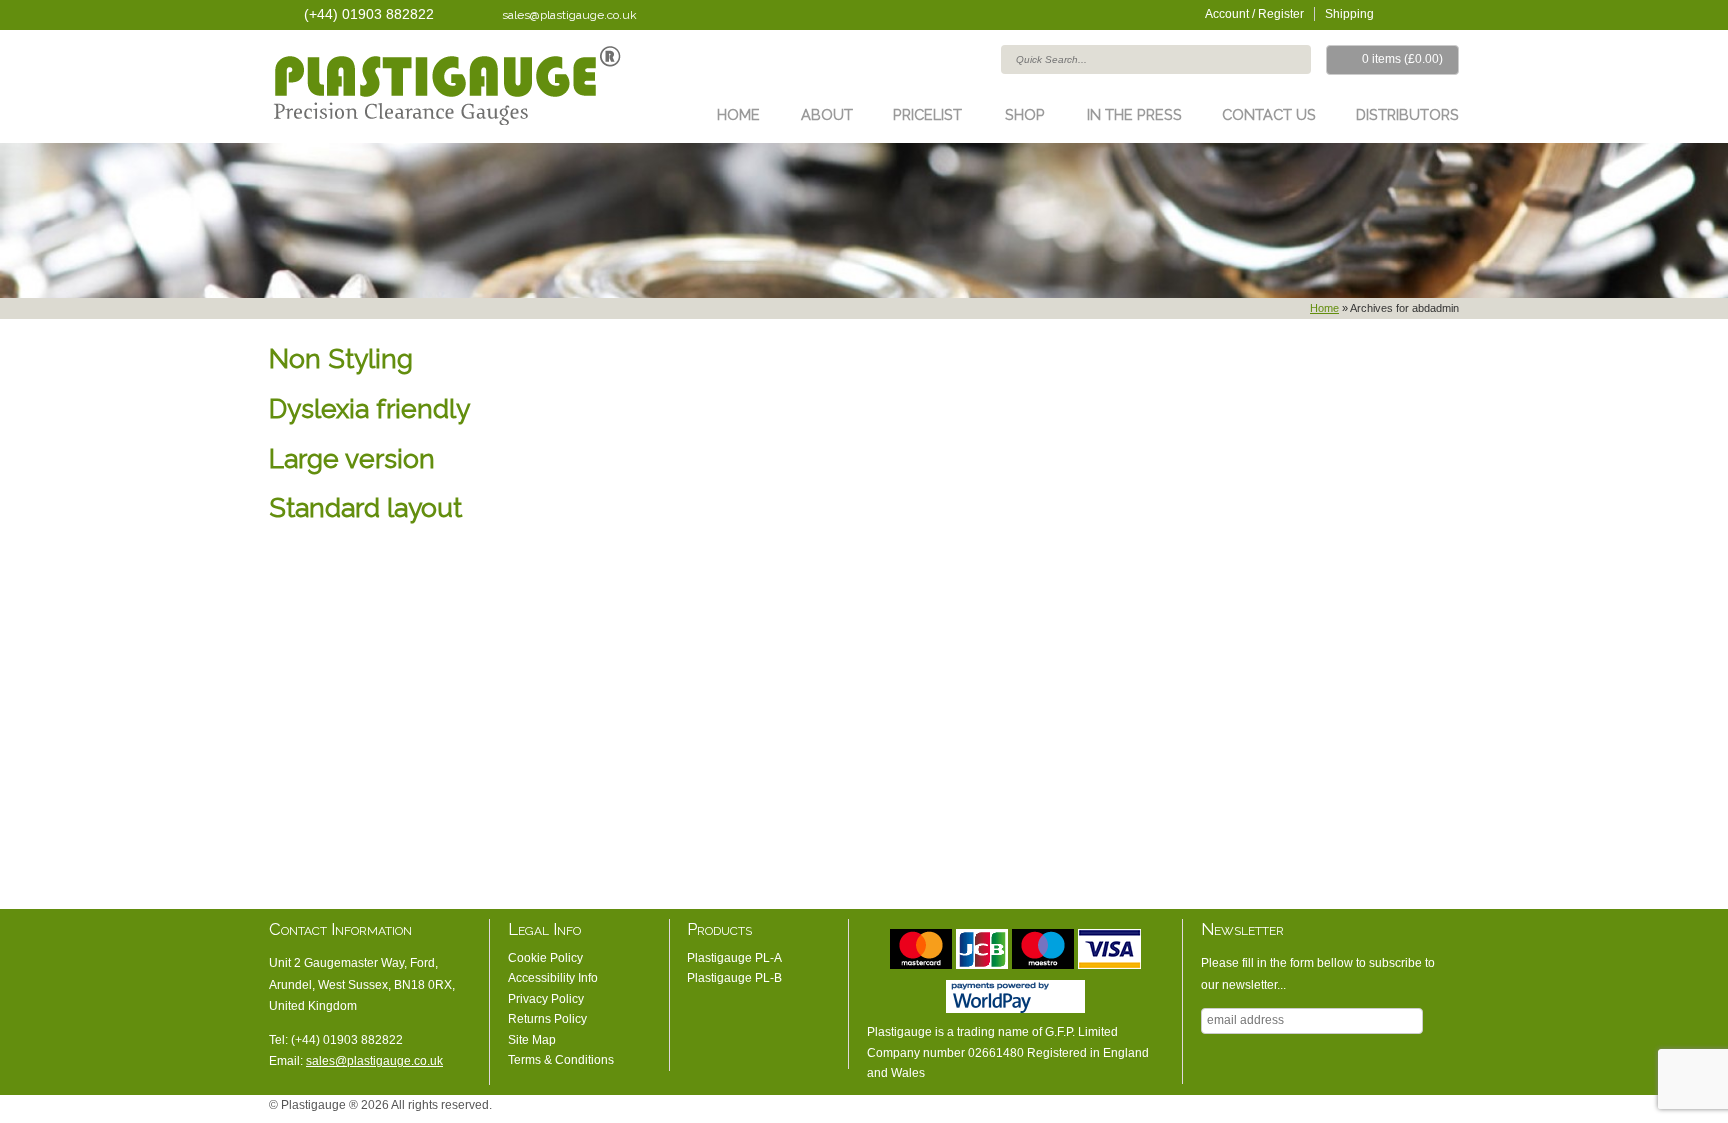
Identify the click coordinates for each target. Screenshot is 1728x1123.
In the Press (1134, 114)
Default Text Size (1359, 1110)
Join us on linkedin (1424, 13)
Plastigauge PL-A (734, 958)
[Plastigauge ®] (445, 89)
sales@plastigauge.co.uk (569, 15)
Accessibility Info (553, 978)
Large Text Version (1389, 1110)
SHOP (1025, 114)
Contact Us (1269, 114)
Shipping (1349, 14)
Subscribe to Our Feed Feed (1449, 13)
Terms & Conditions (561, 1060)
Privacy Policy (546, 999)
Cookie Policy (545, 958)
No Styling (1449, 1110)
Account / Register (1254, 14)
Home (738, 114)
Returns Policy (547, 1019)
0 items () (1402, 59)
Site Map (532, 1040)
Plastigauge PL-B (734, 978)
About (827, 114)
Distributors (1407, 114)
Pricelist (927, 114)
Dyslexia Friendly (1419, 1110)
